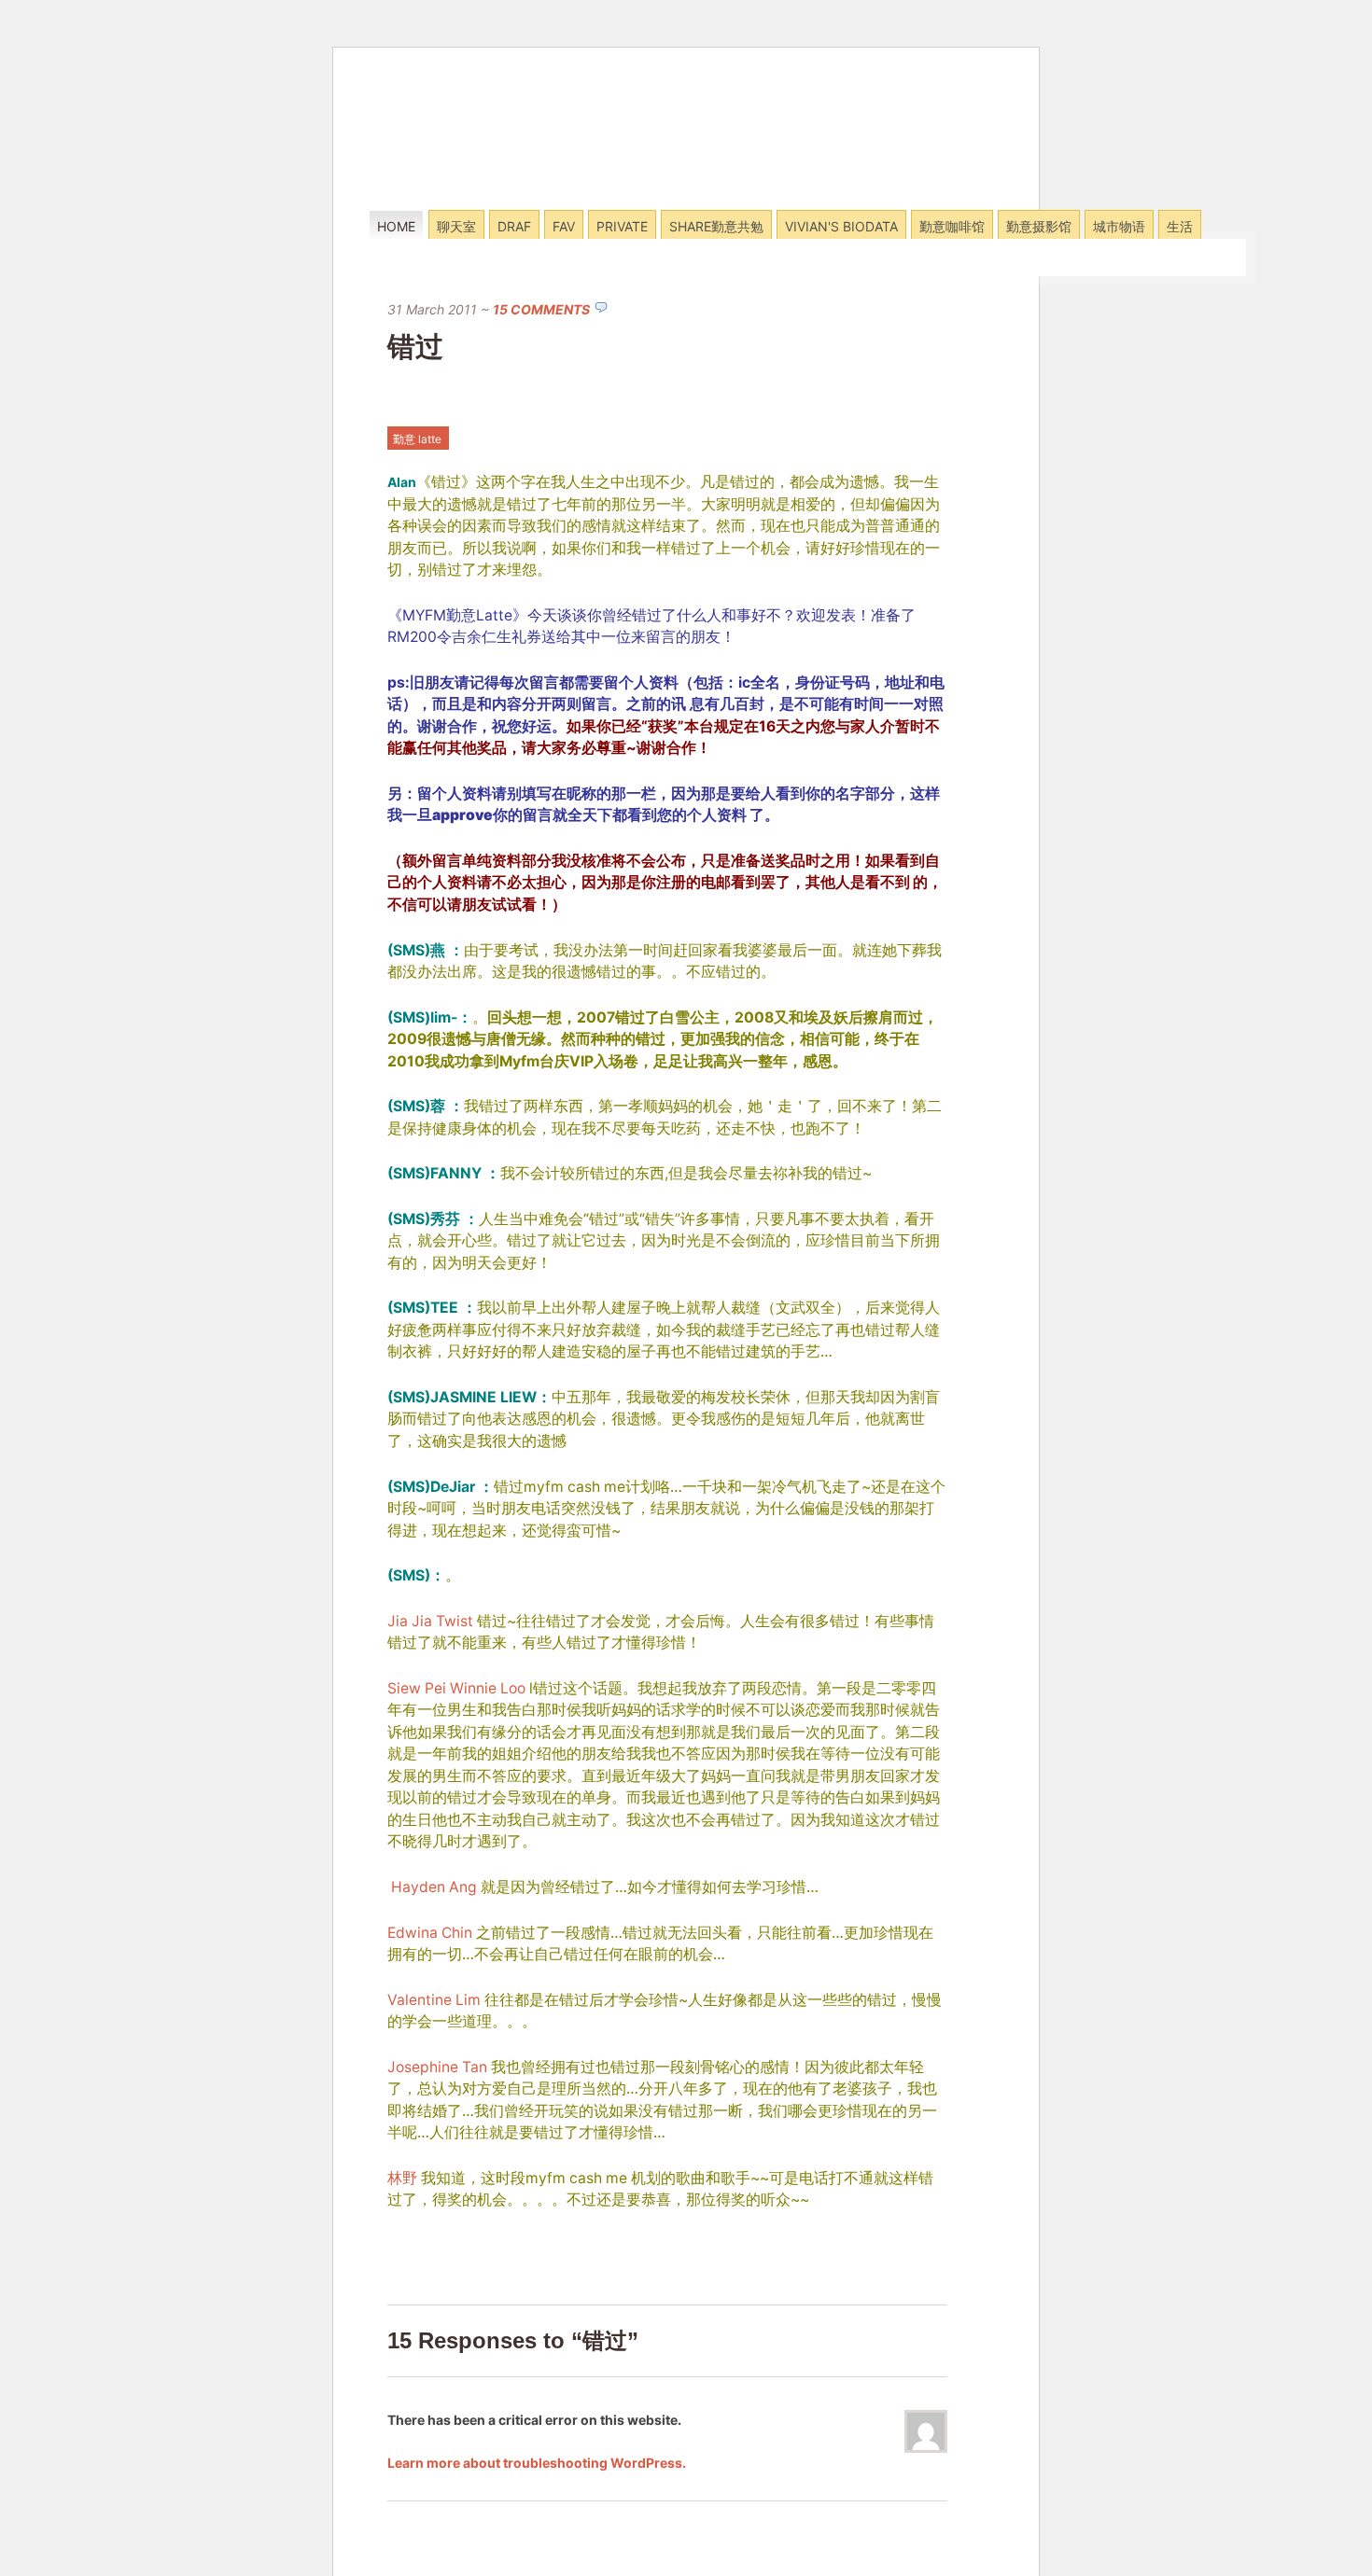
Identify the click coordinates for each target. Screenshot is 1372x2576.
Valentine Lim (434, 2000)
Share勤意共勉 (716, 226)
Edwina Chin (430, 1933)
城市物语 (1119, 226)
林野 (402, 2178)
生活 (1180, 226)
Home (396, 226)
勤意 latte (417, 439)
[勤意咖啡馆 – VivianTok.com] (493, 185)
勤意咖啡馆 (952, 226)
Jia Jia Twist (430, 1621)
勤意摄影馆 (1039, 226)
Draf (514, 226)
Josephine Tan (437, 2067)
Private (622, 226)
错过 (415, 347)
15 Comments (541, 309)
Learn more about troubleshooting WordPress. (537, 2463)
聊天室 (456, 226)
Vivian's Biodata (841, 226)
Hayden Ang (434, 1887)
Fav (564, 226)
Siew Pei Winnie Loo (456, 1688)
